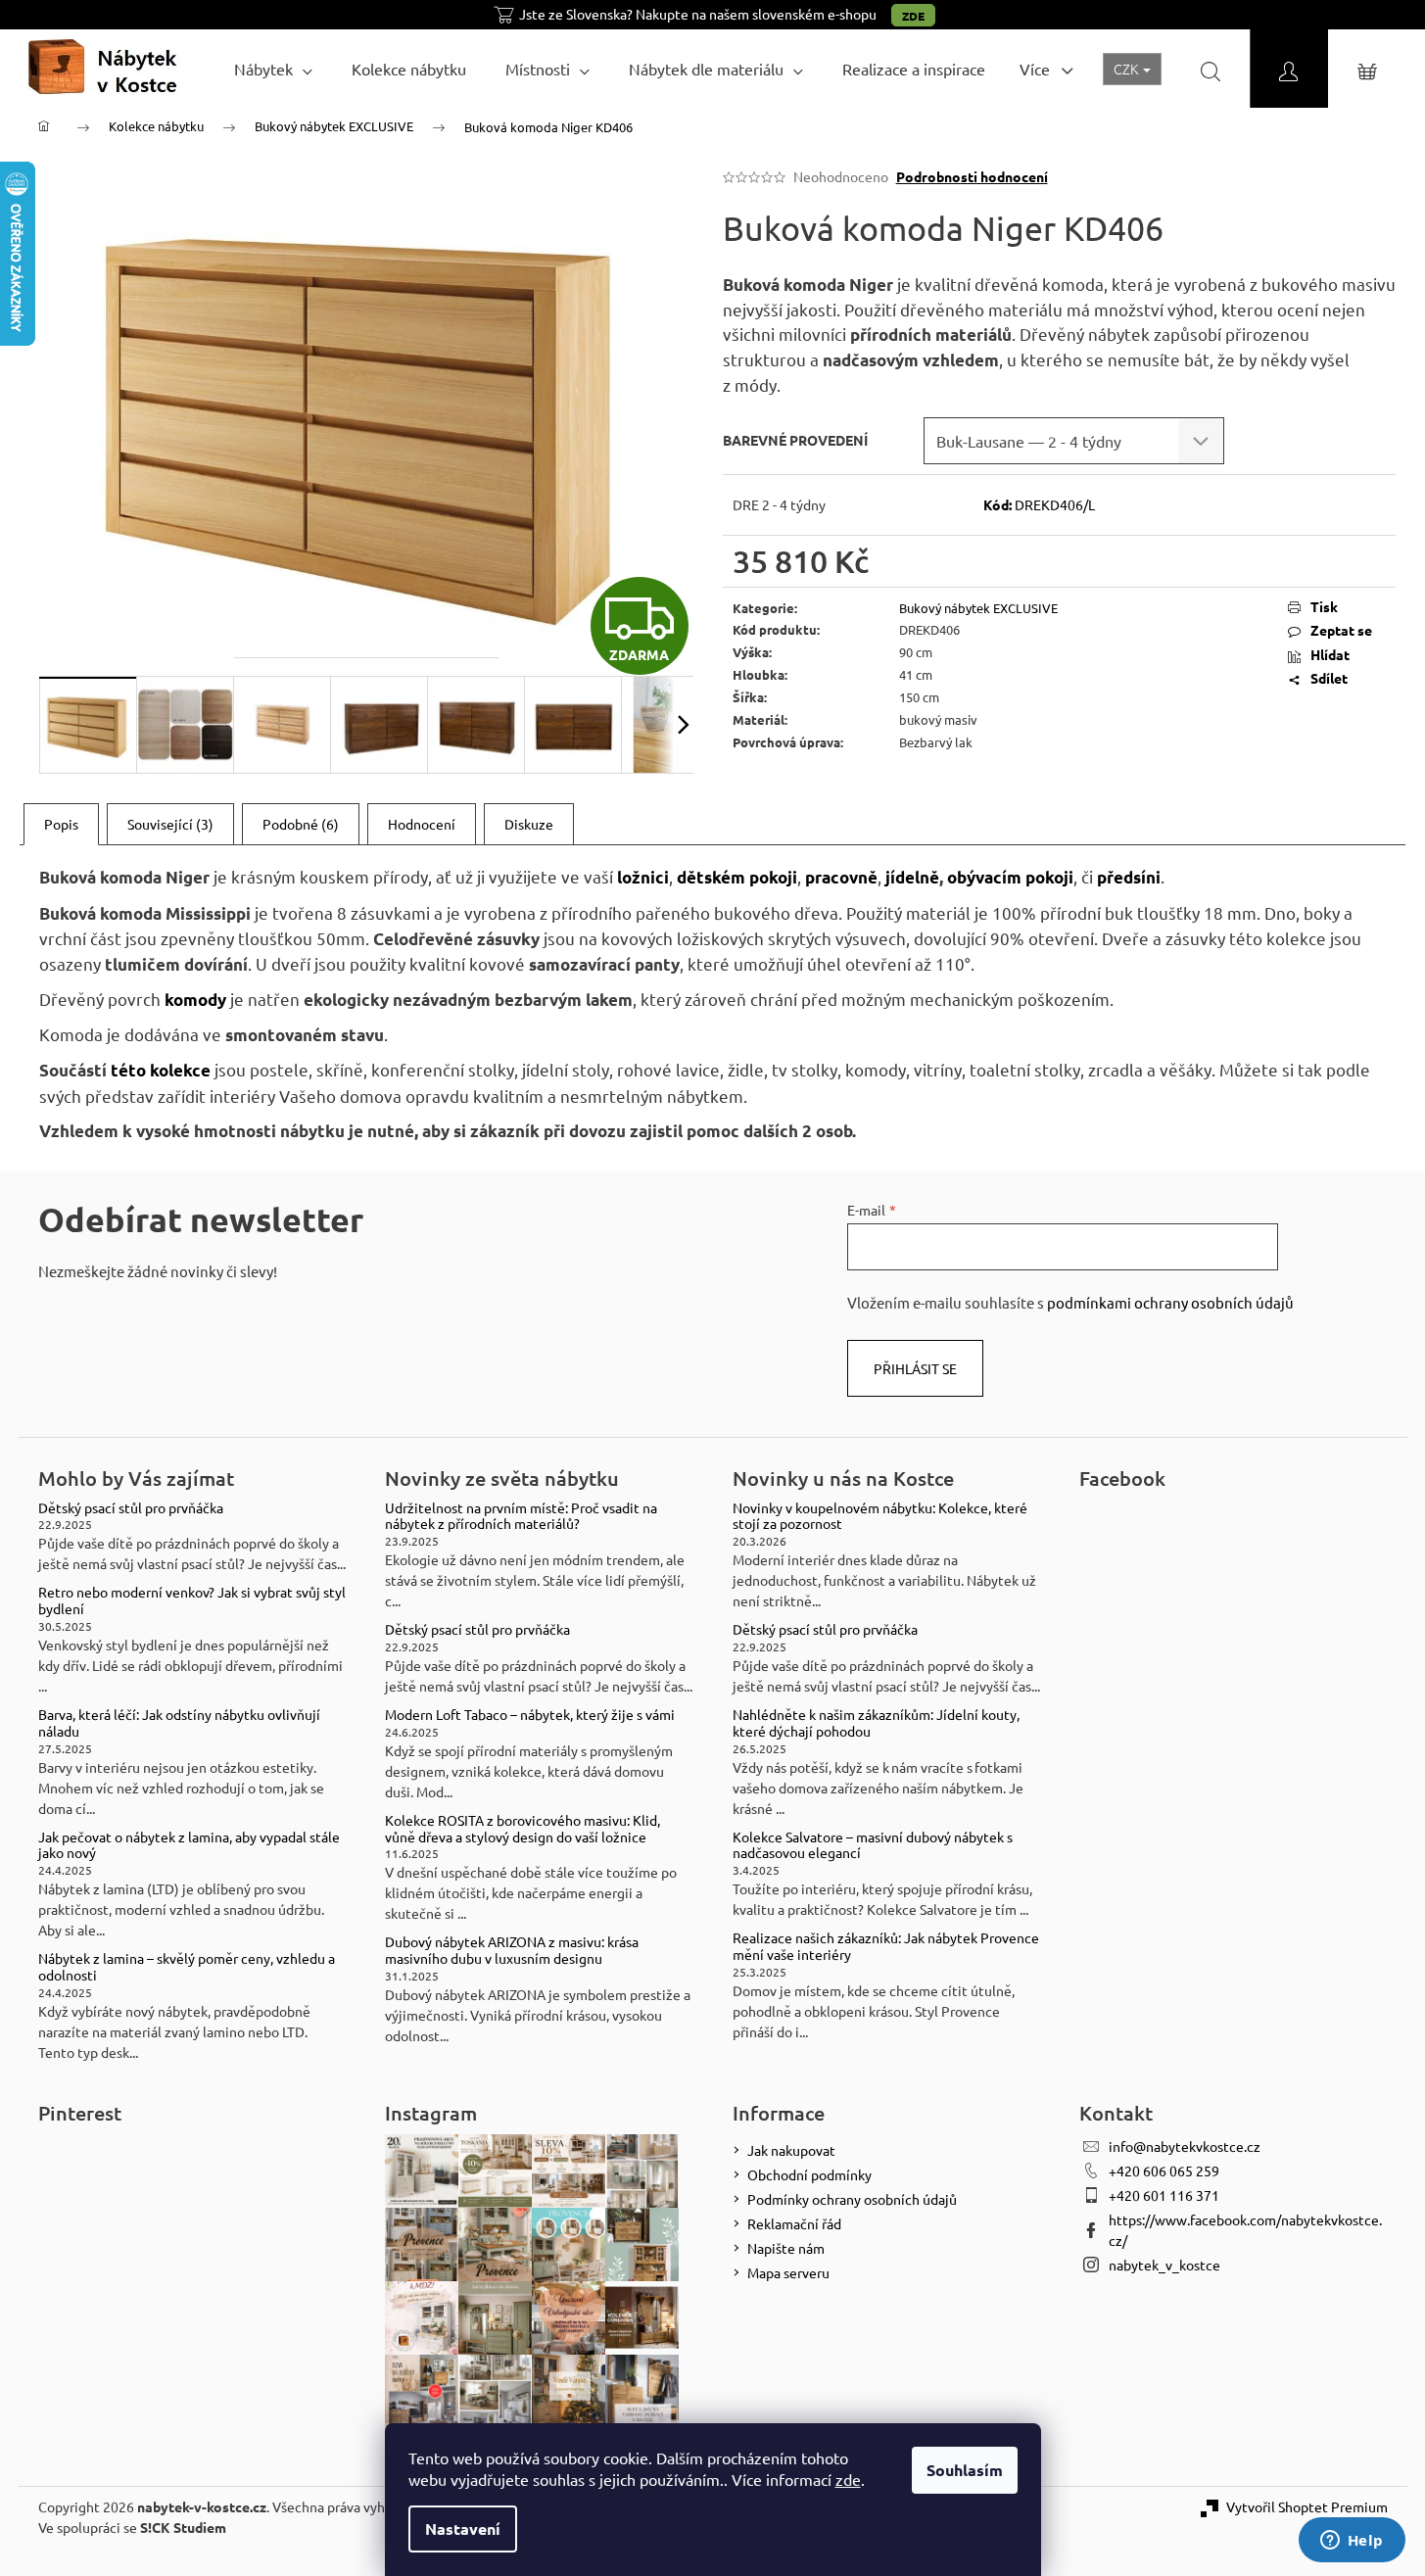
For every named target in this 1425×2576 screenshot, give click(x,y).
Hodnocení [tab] (422, 824)
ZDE (913, 16)
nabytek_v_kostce (1164, 2265)
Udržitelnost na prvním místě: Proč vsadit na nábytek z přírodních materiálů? (521, 1516)
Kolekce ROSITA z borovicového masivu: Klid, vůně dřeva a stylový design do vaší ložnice (522, 1829)
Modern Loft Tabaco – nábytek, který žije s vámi (530, 1715)
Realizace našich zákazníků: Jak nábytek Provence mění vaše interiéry (886, 1946)
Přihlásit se (915, 1368)
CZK (1127, 69)
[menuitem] (273, 69)
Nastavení (463, 2528)
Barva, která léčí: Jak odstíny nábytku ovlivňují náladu (179, 1723)
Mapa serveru (788, 2272)
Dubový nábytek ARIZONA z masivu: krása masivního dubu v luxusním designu (512, 1950)
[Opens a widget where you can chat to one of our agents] (1352, 2542)
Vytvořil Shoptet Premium (1307, 2506)
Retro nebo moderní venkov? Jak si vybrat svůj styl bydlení (192, 1600)
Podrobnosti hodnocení (972, 176)
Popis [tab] (61, 824)
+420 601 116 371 (1164, 2195)
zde (848, 2479)
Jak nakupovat (791, 2150)
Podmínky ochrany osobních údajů (852, 2199)
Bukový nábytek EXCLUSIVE (978, 608)
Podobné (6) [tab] (301, 824)
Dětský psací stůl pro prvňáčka (131, 1508)
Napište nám (786, 2248)
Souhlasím (965, 2470)
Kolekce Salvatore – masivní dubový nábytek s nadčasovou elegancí (873, 1845)
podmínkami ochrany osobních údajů (1170, 1302)
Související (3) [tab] (170, 824)
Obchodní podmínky (809, 2174)
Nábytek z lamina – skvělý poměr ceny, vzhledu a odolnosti (187, 1967)
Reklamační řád (794, 2223)
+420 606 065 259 (1164, 2171)
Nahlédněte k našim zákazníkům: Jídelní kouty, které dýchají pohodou (876, 1723)
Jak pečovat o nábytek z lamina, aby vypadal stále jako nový (189, 1845)
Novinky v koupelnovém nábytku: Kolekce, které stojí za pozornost (880, 1516)
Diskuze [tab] (529, 824)
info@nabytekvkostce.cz (1185, 2146)
